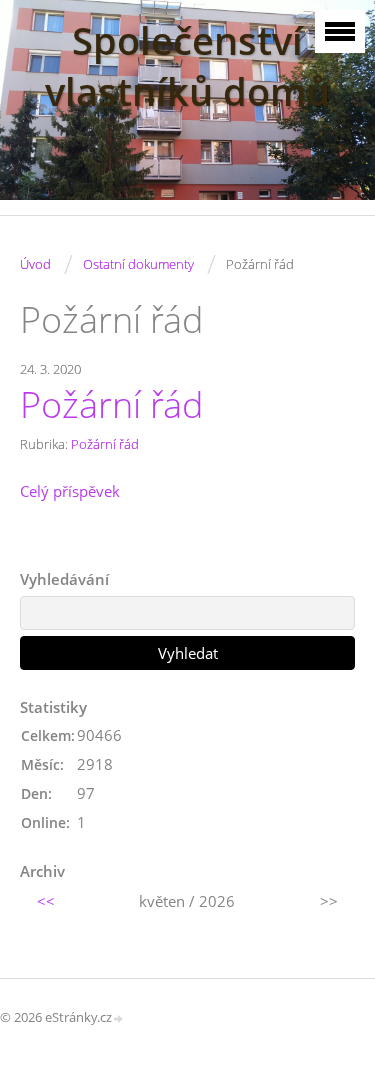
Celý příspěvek (70, 491)
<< (46, 901)
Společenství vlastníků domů (187, 66)
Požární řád (111, 404)
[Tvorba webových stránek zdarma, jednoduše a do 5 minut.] (119, 1018)
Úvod (35, 264)
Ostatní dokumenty (138, 264)
